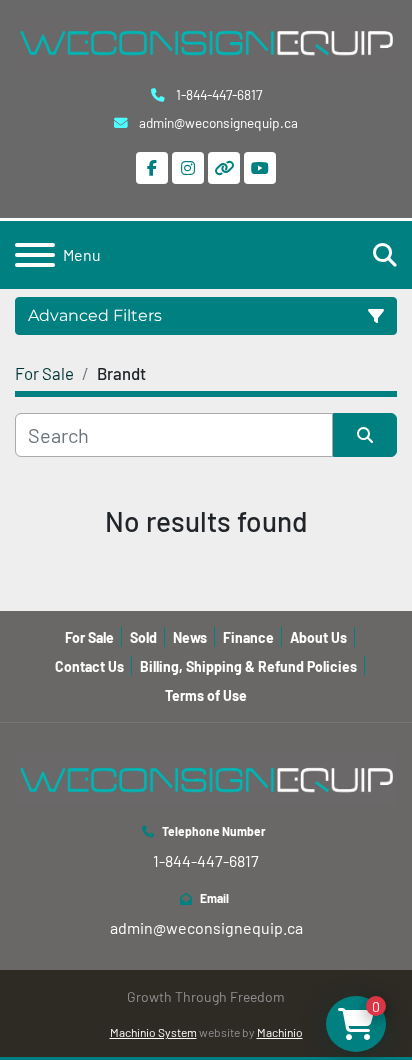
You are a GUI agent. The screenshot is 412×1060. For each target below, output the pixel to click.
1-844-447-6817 (217, 94)
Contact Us (89, 666)
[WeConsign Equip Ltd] (206, 777)
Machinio (280, 1032)
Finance (248, 637)
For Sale (89, 637)
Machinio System (153, 1032)
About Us (318, 637)
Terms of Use (206, 695)
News (190, 637)
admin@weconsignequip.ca (217, 122)
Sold (143, 637)
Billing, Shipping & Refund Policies (248, 666)
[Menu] (35, 255)
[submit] (365, 435)
